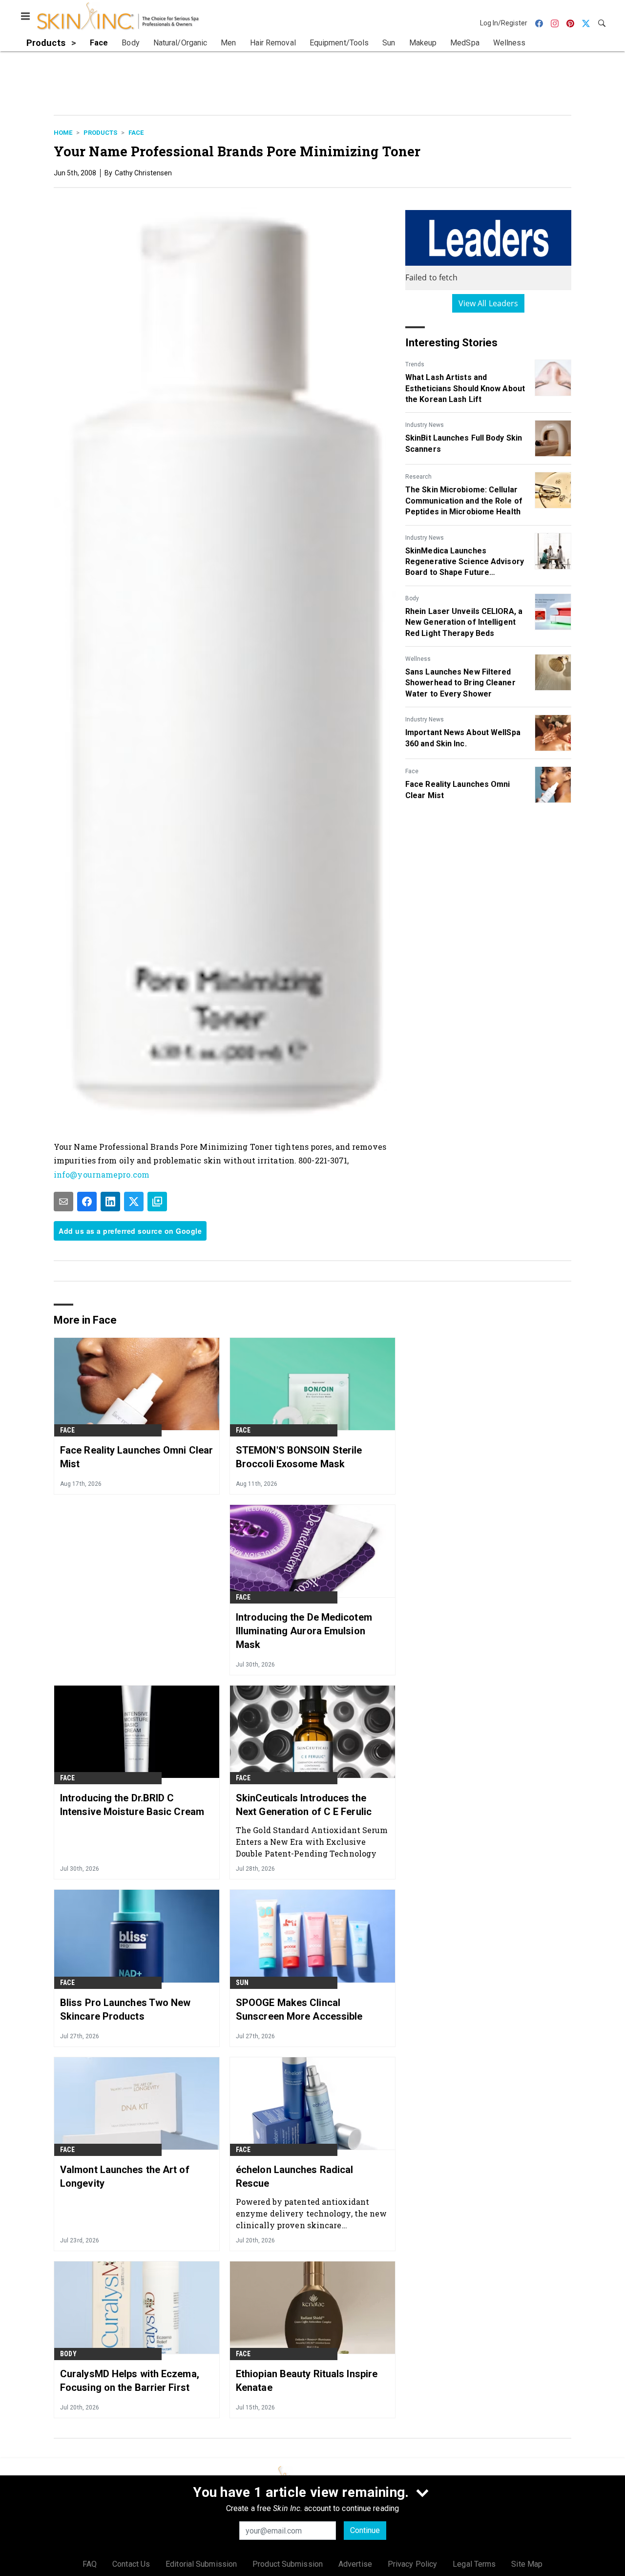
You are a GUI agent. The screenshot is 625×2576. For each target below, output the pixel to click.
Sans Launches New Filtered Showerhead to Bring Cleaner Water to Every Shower (460, 683)
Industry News (425, 425)
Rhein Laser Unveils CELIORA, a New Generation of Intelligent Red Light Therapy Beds (464, 622)
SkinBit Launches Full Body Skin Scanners (464, 443)
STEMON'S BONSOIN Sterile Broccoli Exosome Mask (299, 1457)
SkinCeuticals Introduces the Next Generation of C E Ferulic (304, 1805)
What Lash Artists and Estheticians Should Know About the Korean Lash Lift (465, 388)
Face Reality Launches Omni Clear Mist (458, 790)
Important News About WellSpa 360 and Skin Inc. (463, 738)
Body (412, 598)
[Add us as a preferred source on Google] (157, 1202)
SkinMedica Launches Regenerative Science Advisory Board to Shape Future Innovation (465, 562)
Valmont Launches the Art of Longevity (125, 2176)
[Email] (63, 1202)
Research (418, 477)
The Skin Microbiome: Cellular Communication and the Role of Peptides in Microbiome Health (464, 501)
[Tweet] (134, 1202)
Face (136, 133)
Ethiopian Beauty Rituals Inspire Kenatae (307, 2381)
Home (63, 133)
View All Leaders (489, 303)
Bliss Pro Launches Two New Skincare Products (125, 2009)
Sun (242, 1983)
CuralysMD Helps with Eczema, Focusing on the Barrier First (130, 2381)
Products (100, 133)
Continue (365, 2530)
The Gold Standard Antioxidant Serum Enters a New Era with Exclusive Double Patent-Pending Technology (312, 1842)
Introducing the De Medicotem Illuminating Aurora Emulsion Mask (304, 1631)
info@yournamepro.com (102, 1174)
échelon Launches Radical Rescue (294, 2176)
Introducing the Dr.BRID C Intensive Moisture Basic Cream (132, 1805)
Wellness (418, 659)
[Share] (87, 1202)
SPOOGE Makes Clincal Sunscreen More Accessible (299, 2009)
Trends (415, 364)
